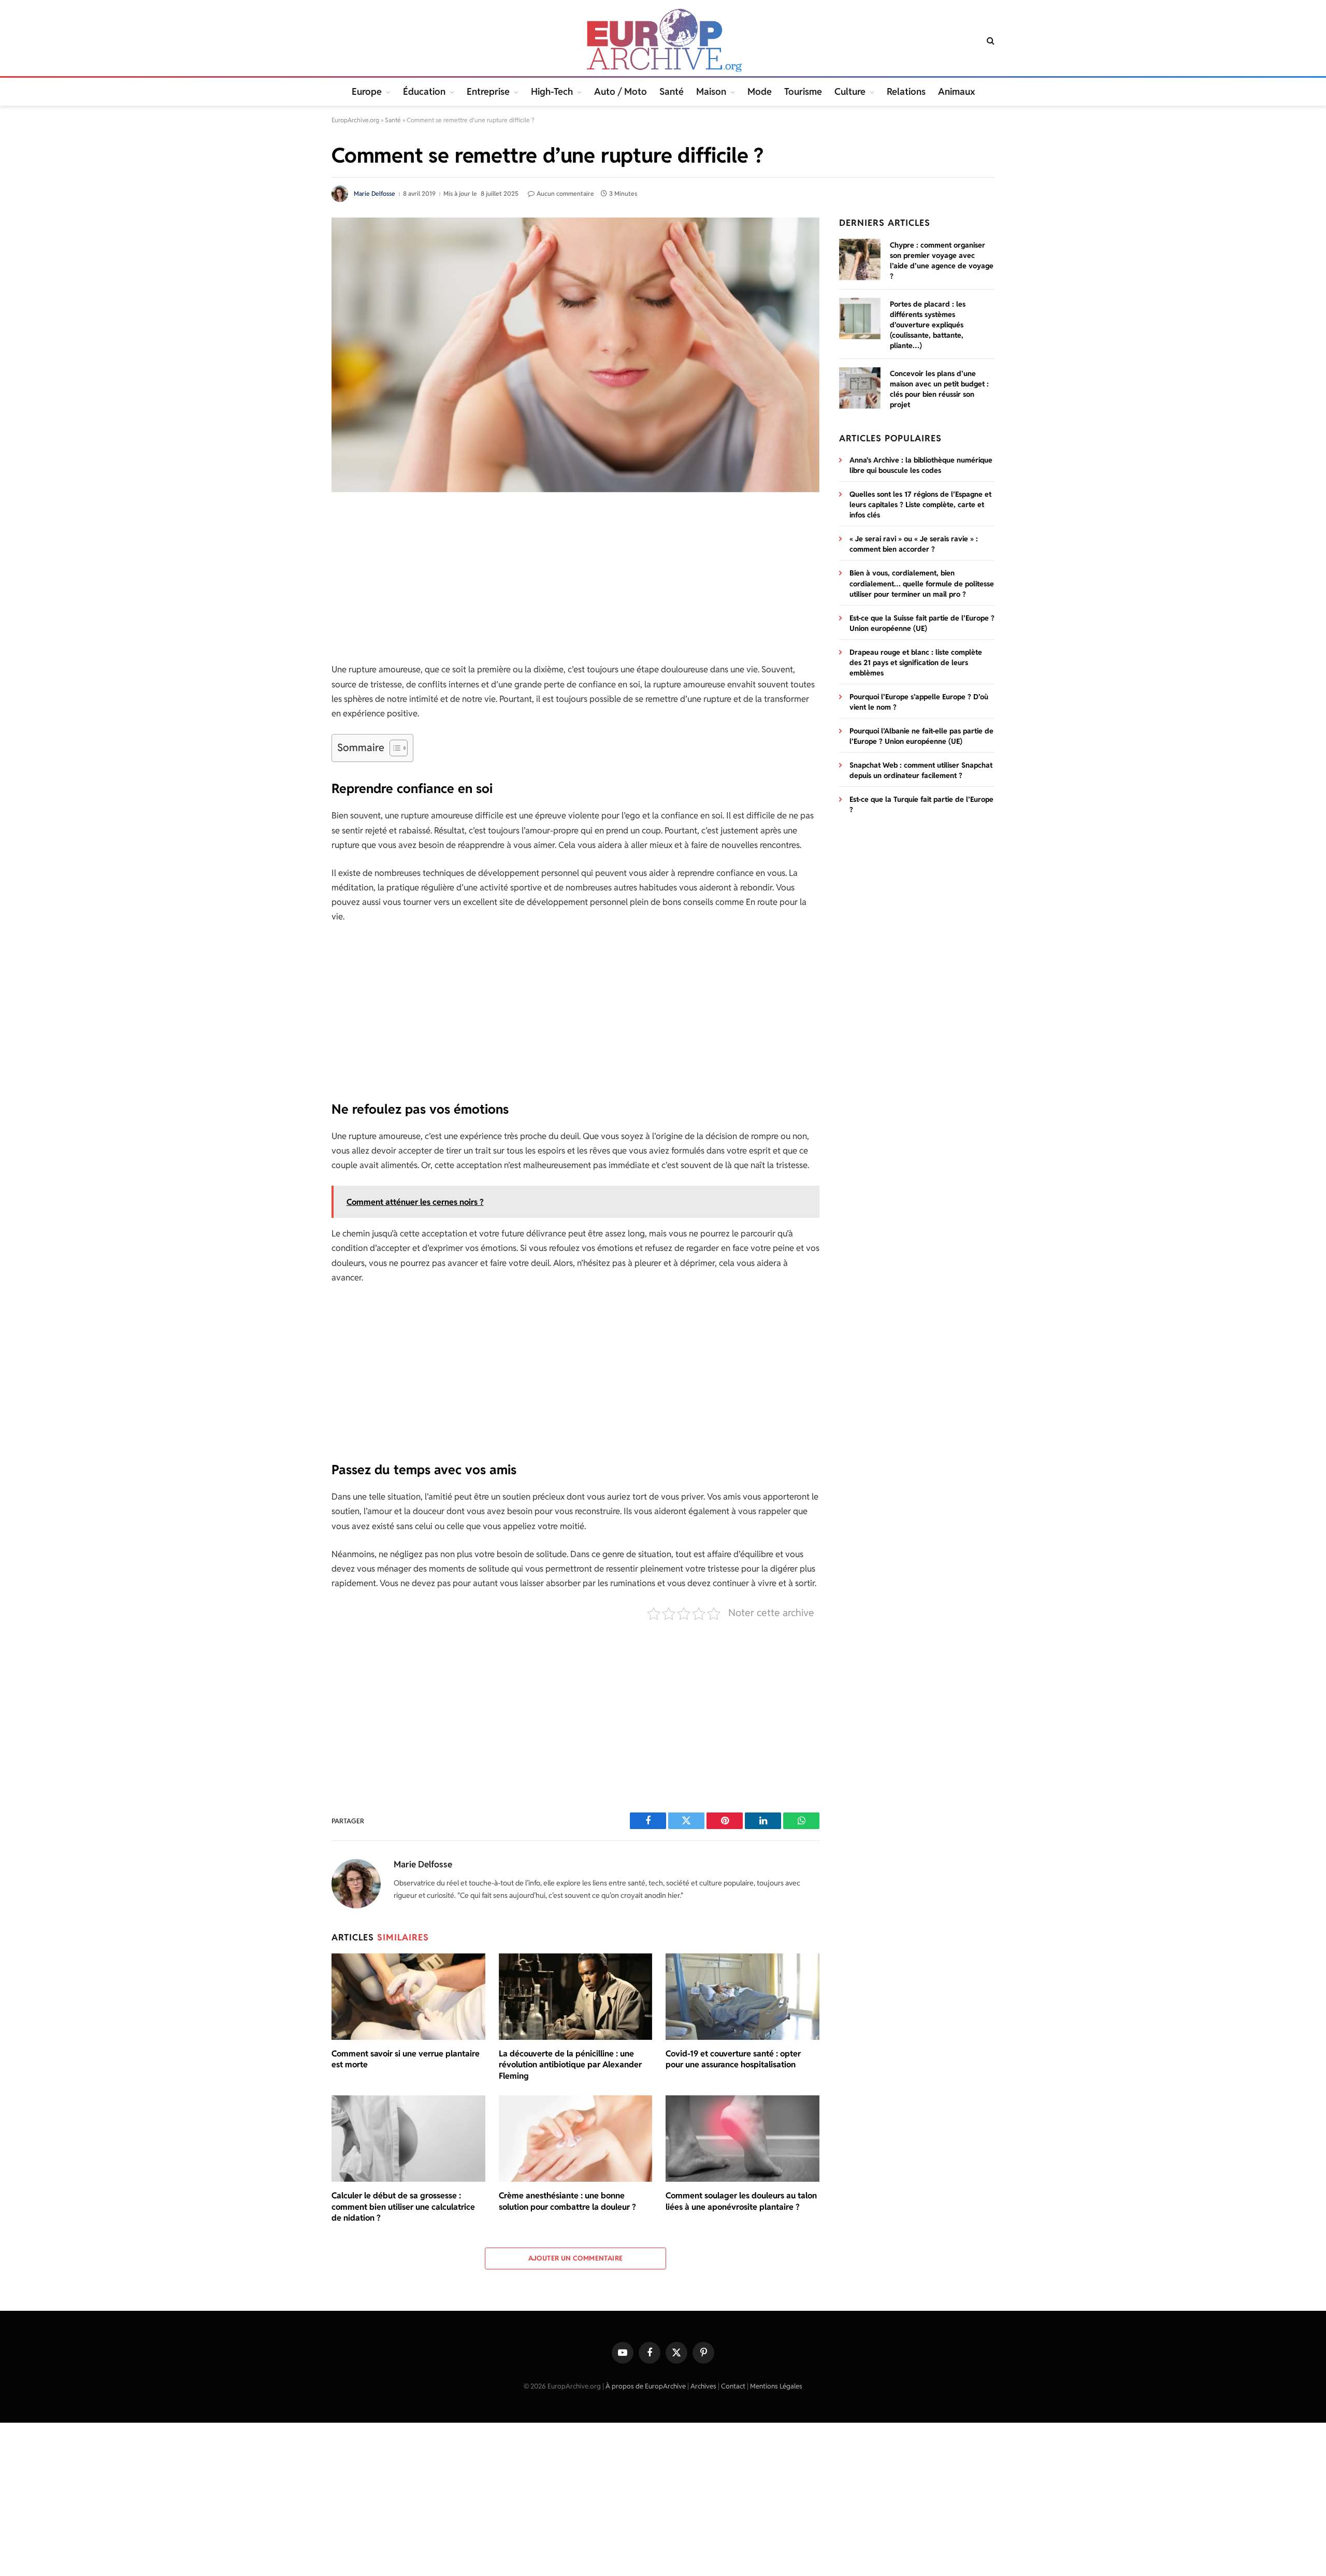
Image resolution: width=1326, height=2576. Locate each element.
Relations (906, 91)
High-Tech (552, 91)
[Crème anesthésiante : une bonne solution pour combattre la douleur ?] (576, 2139)
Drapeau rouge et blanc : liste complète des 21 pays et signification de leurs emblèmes (916, 663)
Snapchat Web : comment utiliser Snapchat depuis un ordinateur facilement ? (921, 770)
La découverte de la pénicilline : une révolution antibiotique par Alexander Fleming (570, 2065)
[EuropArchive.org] (663, 40)
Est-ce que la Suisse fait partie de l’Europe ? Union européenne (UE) (922, 623)
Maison (711, 91)
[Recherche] (990, 41)
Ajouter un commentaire (576, 2258)
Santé (672, 91)
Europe (367, 91)
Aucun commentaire (565, 193)
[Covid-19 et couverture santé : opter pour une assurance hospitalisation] (743, 1997)
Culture (850, 91)
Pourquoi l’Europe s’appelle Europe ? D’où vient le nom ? (919, 702)
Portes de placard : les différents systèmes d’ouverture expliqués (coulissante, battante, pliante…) (928, 325)
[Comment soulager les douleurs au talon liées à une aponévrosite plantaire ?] (743, 2139)
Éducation (424, 91)
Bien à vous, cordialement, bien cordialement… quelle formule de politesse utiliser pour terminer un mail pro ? (922, 583)
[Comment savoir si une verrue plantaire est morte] (408, 1997)
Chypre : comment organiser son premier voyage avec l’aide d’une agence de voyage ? (942, 261)
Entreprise (488, 91)
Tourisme (803, 91)
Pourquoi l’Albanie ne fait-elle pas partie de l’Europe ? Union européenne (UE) (921, 736)
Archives (703, 2386)
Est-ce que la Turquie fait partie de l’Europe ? (921, 804)
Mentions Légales (776, 2386)
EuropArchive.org (355, 120)
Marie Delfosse (374, 193)
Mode (760, 91)
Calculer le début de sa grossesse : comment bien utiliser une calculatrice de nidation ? (403, 2207)
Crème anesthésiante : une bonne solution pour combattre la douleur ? (567, 2201)
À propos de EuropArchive (646, 2386)
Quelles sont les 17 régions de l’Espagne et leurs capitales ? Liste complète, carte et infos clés (920, 505)
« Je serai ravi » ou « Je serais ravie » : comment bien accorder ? (914, 544)
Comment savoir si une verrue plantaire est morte (406, 2059)
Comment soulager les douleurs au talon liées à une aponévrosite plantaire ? (741, 2201)
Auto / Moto (621, 91)
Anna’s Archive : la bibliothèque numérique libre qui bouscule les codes (921, 465)
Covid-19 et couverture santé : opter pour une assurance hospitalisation (733, 2059)
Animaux (956, 91)
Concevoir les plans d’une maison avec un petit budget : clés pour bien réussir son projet (939, 389)
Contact (733, 2386)
